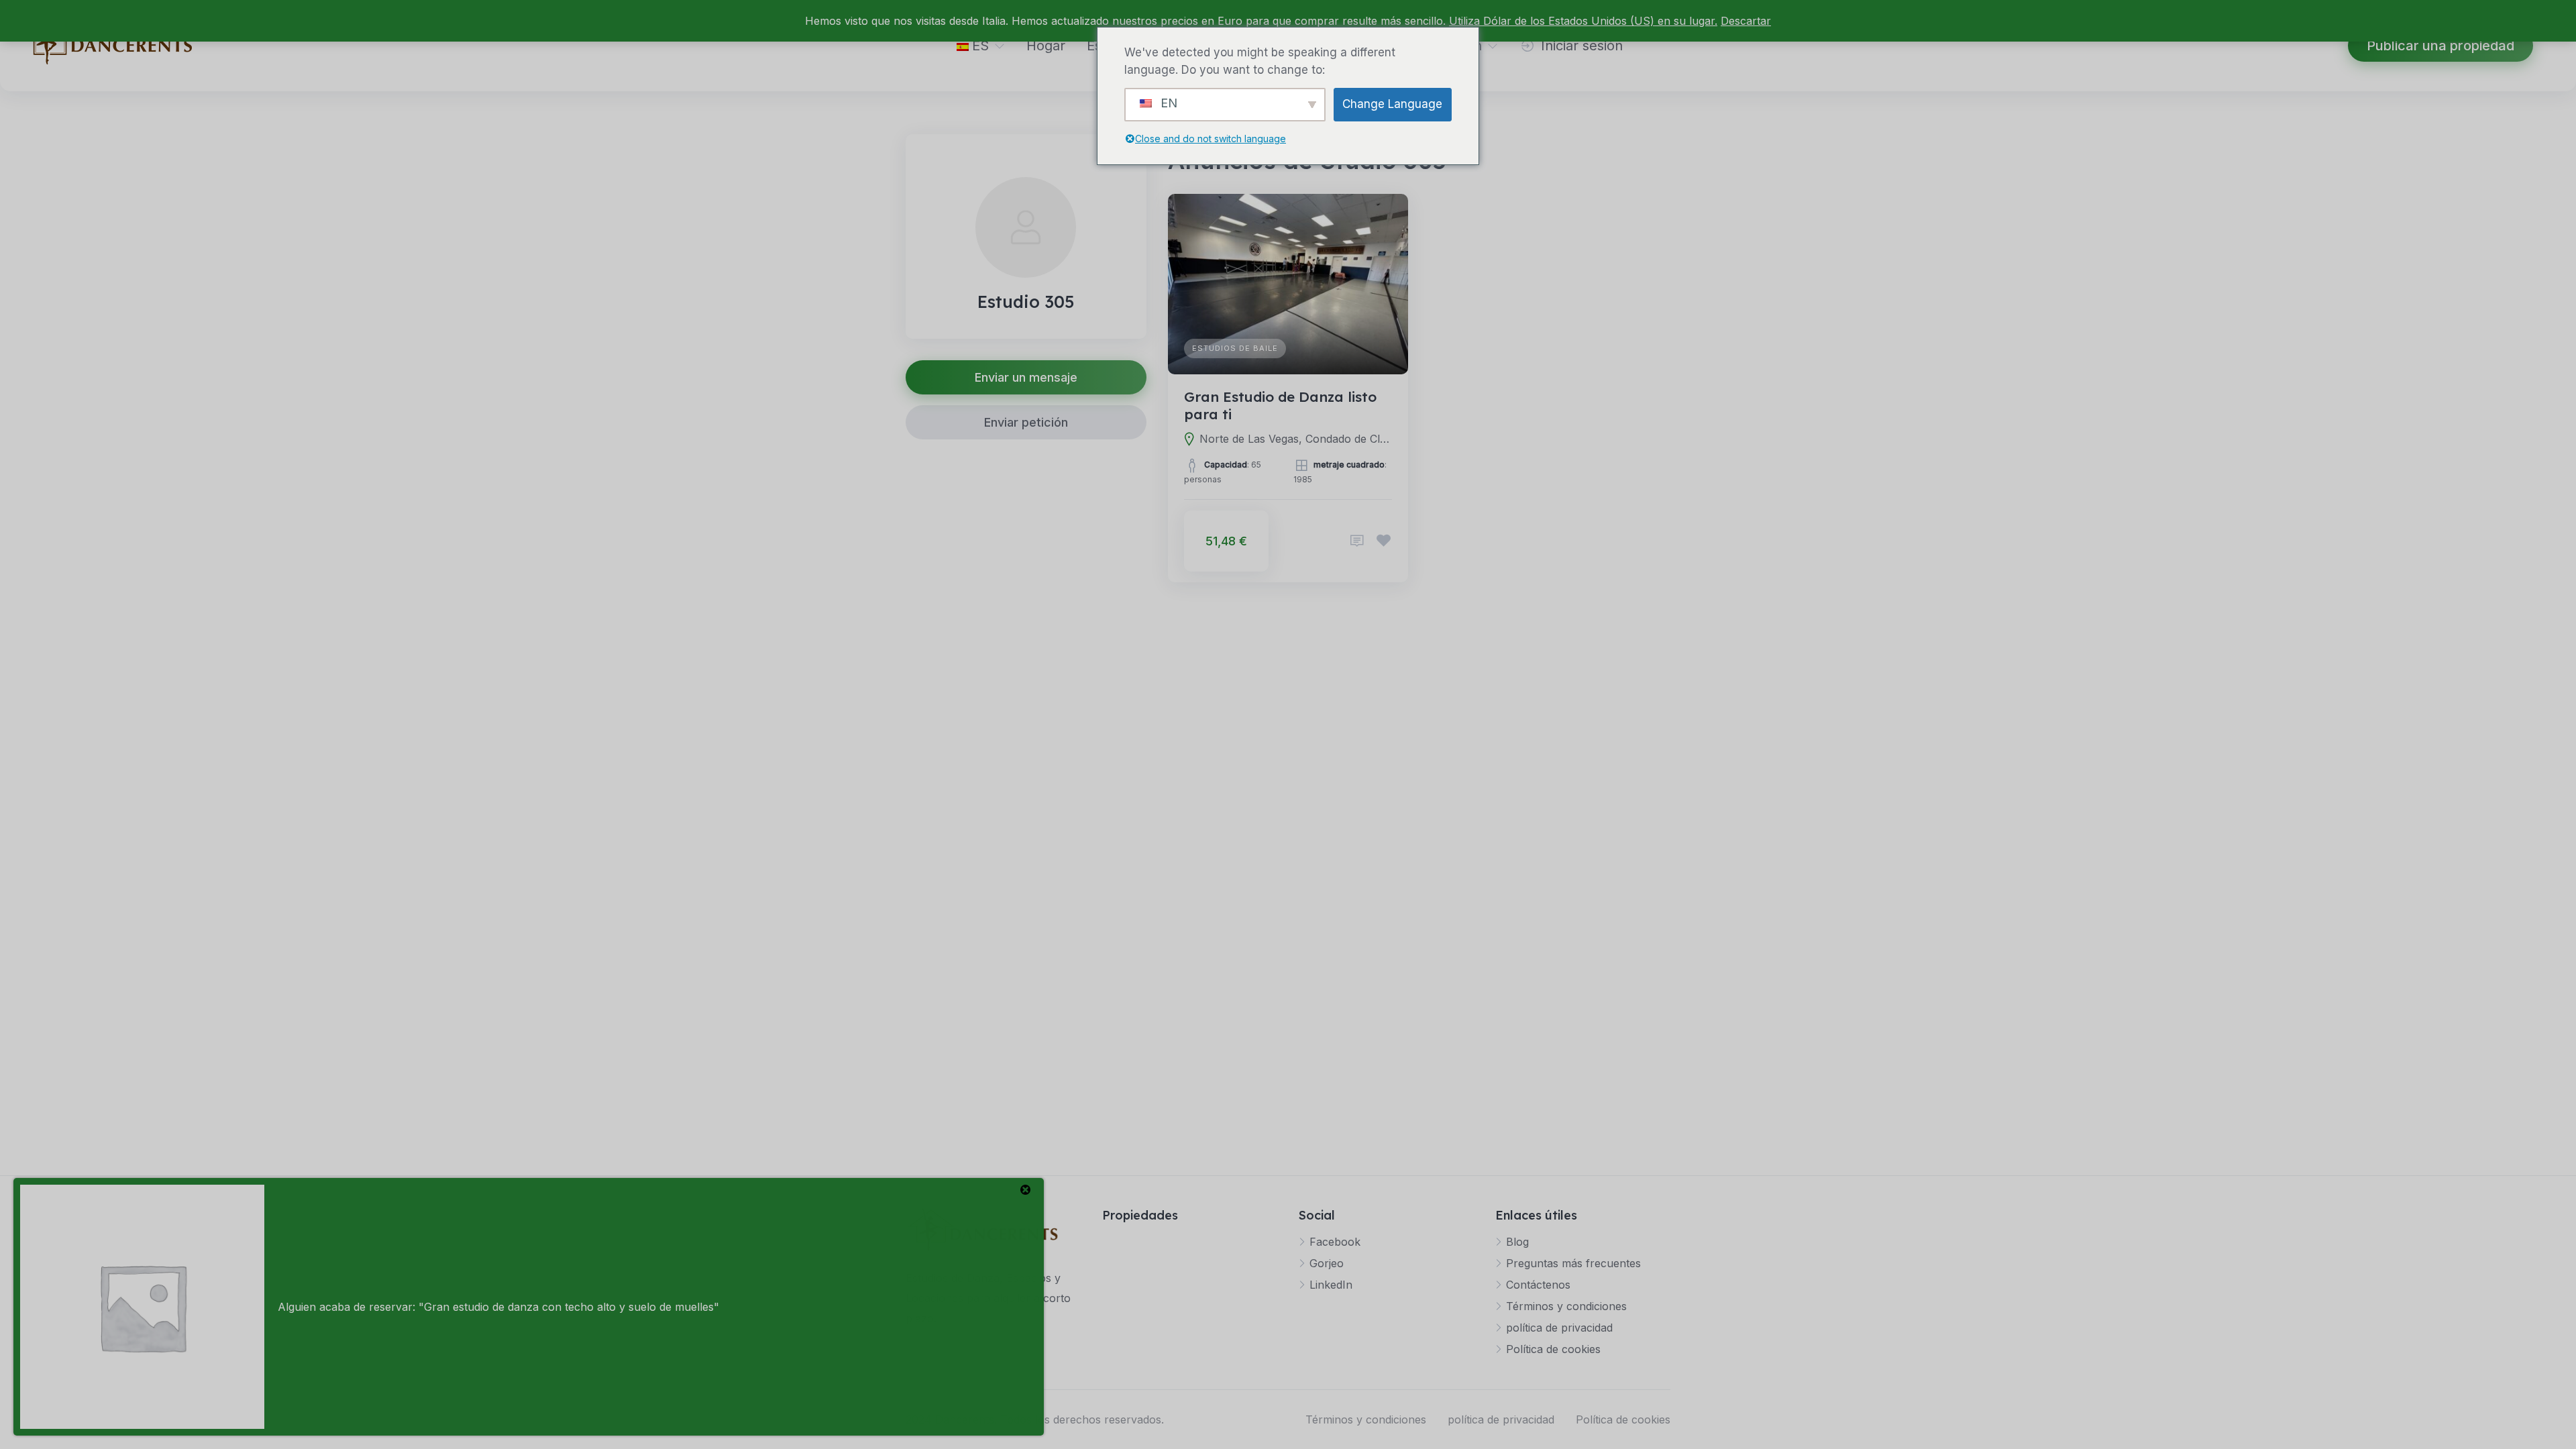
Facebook (1335, 1242)
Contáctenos (1538, 1285)
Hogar (1046, 46)
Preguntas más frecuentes (1573, 1263)
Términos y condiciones (1566, 1306)
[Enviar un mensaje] (1357, 541)
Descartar (1746, 21)
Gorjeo (1327, 1263)
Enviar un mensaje (1026, 377)
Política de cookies (1553, 1349)
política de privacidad (1559, 1328)
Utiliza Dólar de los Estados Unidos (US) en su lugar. (1583, 21)
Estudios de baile (1235, 348)
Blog (1517, 1242)
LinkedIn (1331, 1285)
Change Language (1392, 104)
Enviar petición (1026, 422)
